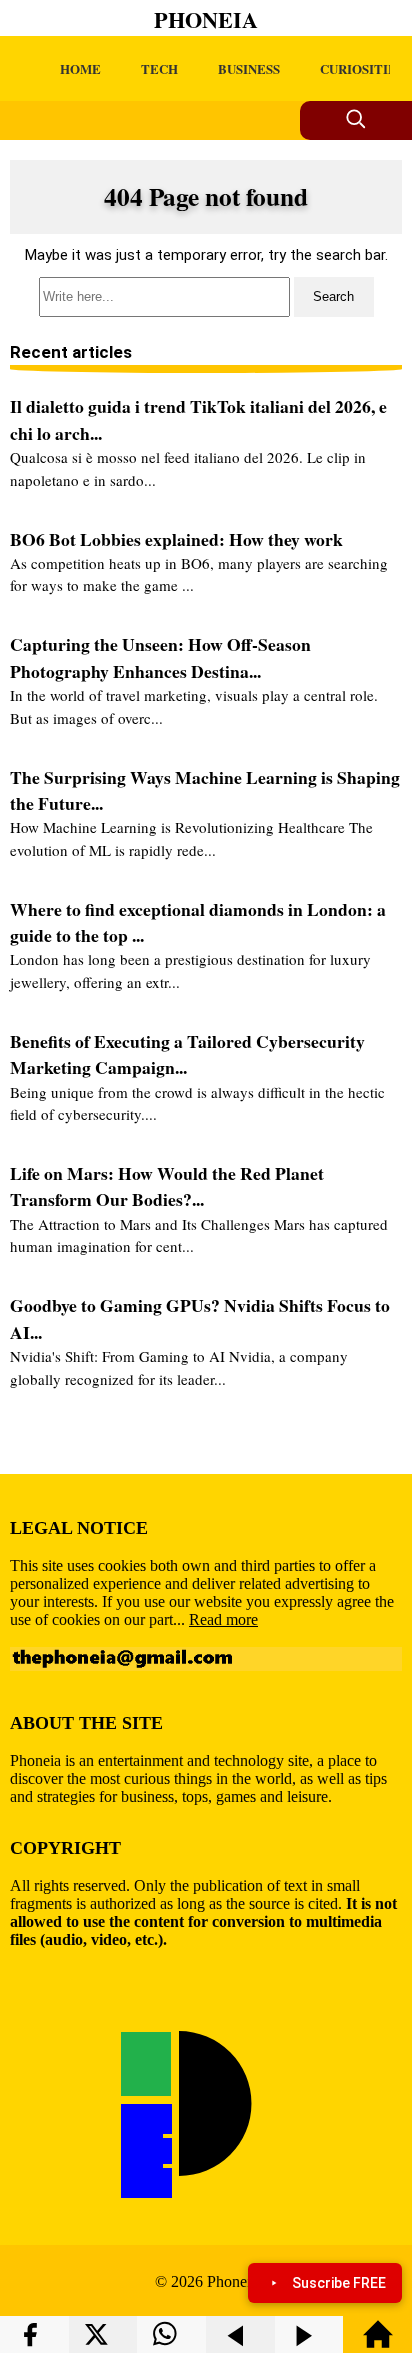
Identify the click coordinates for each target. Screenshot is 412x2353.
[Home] (378, 2343)
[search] (206, 297)
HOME (80, 68)
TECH (159, 68)
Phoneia (206, 19)
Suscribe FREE (339, 2283)
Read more (223, 1619)
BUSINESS (249, 68)
